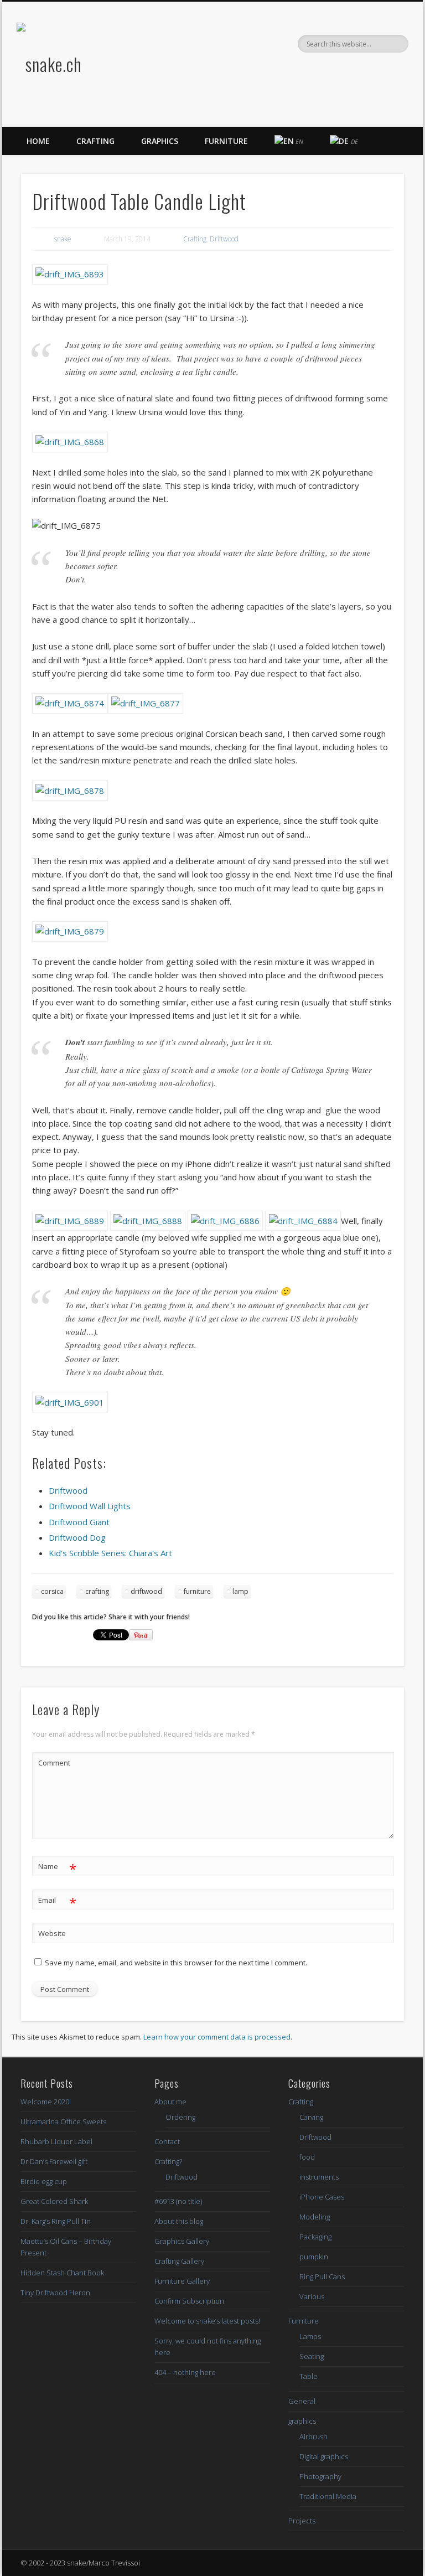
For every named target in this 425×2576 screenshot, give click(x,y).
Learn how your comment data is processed (217, 2037)
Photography (320, 2476)
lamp (240, 1591)
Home (38, 141)
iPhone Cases (322, 2197)
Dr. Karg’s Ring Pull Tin (56, 2221)
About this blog (179, 2221)
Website (52, 1933)
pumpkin (314, 2257)
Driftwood (224, 239)
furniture (197, 1591)
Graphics (160, 141)
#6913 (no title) (178, 2201)
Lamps (310, 2336)
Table (309, 2376)
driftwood (146, 1591)
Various (312, 2296)
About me (170, 2102)
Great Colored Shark (54, 2201)
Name (57, 1868)
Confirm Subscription (189, 2301)
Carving (311, 2117)
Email (57, 1902)
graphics (302, 2421)
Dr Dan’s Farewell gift (54, 2161)
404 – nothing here (185, 2372)
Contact (167, 2141)
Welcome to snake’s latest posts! (207, 2321)
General (302, 2401)
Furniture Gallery (182, 2281)
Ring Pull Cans (322, 2276)
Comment (54, 1763)
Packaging (315, 2237)
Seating (312, 2356)
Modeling (315, 2217)
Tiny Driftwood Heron (55, 2293)
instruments (319, 2177)
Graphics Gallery (182, 2241)
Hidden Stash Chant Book (62, 2273)
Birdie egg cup (44, 2181)
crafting (97, 1591)
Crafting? (168, 2161)
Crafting (95, 141)
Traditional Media (328, 2496)
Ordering (180, 2117)
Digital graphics (324, 2456)
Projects (302, 2521)
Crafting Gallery (179, 2261)
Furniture (226, 141)
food (307, 2157)
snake (63, 239)
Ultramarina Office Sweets (63, 2121)
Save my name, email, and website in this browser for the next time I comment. (176, 1963)
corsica (52, 1591)
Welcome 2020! (46, 2102)
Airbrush (313, 2436)
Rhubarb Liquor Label (56, 2141)
